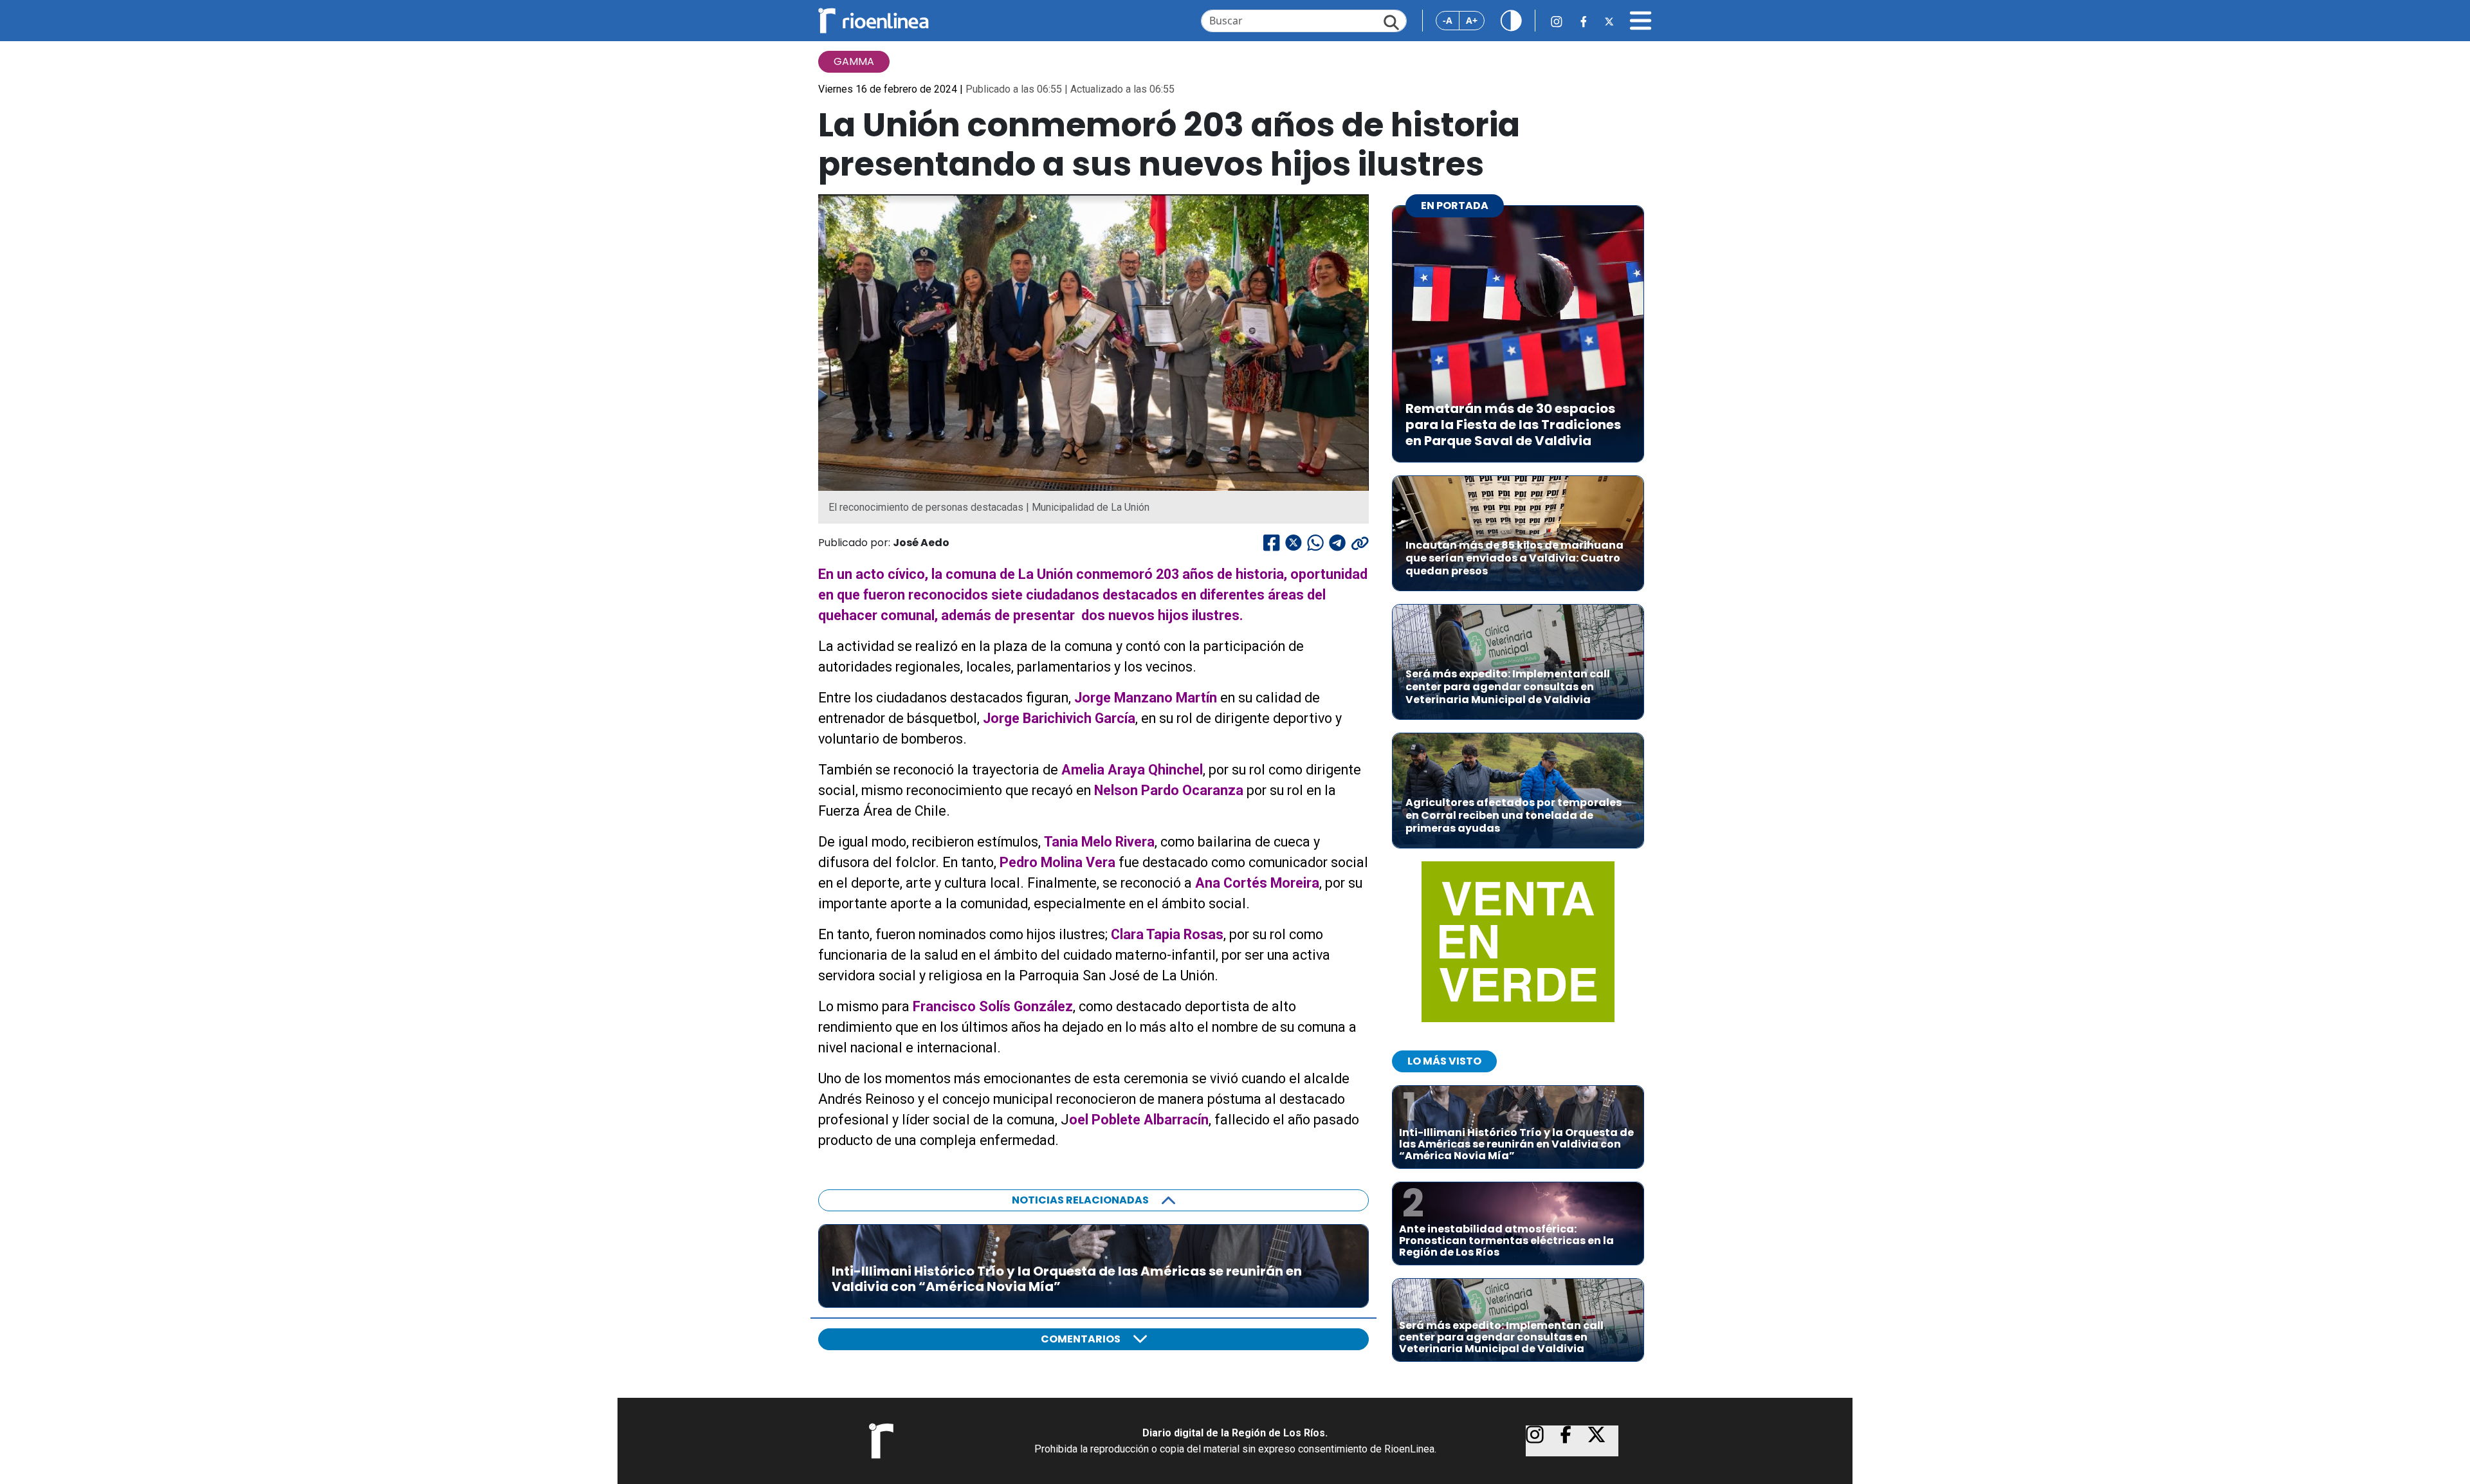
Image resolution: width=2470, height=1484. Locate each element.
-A (1448, 20)
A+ (1472, 20)
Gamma (854, 61)
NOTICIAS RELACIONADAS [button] (1080, 1200)
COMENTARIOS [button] (1081, 1339)
